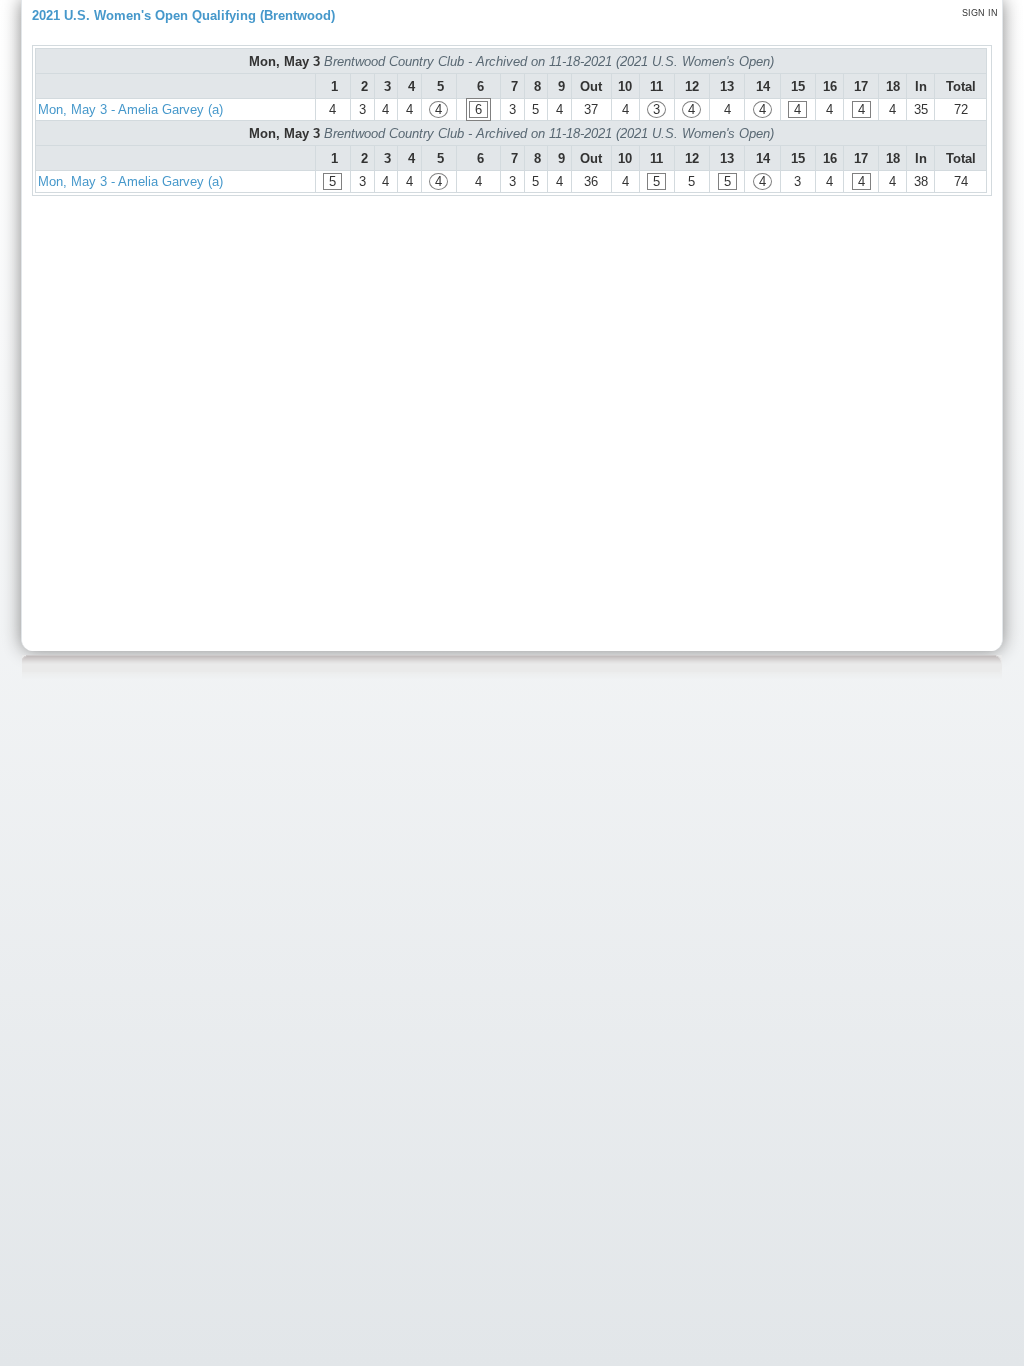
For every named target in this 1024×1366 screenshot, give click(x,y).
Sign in (980, 13)
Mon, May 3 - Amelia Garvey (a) (130, 109)
